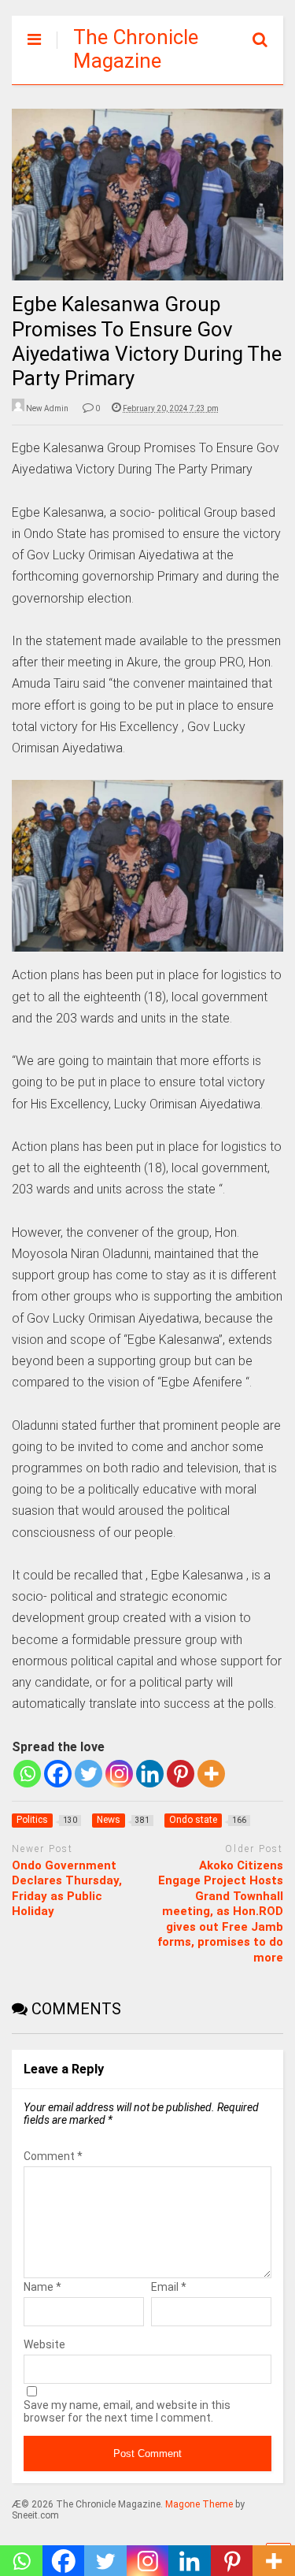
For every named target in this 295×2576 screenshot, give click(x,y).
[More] (211, 1774)
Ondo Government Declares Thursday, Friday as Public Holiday (67, 1889)
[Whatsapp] (27, 1774)
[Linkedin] (150, 1774)
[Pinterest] (181, 1774)
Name (42, 2287)
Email (169, 2287)
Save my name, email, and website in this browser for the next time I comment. (127, 2411)
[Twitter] (88, 1774)
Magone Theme (199, 2504)
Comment (53, 2156)
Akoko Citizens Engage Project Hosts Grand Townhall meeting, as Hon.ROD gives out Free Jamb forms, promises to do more (220, 1912)
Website (44, 2344)
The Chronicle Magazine (136, 49)
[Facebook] (58, 1774)
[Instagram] (119, 1774)
